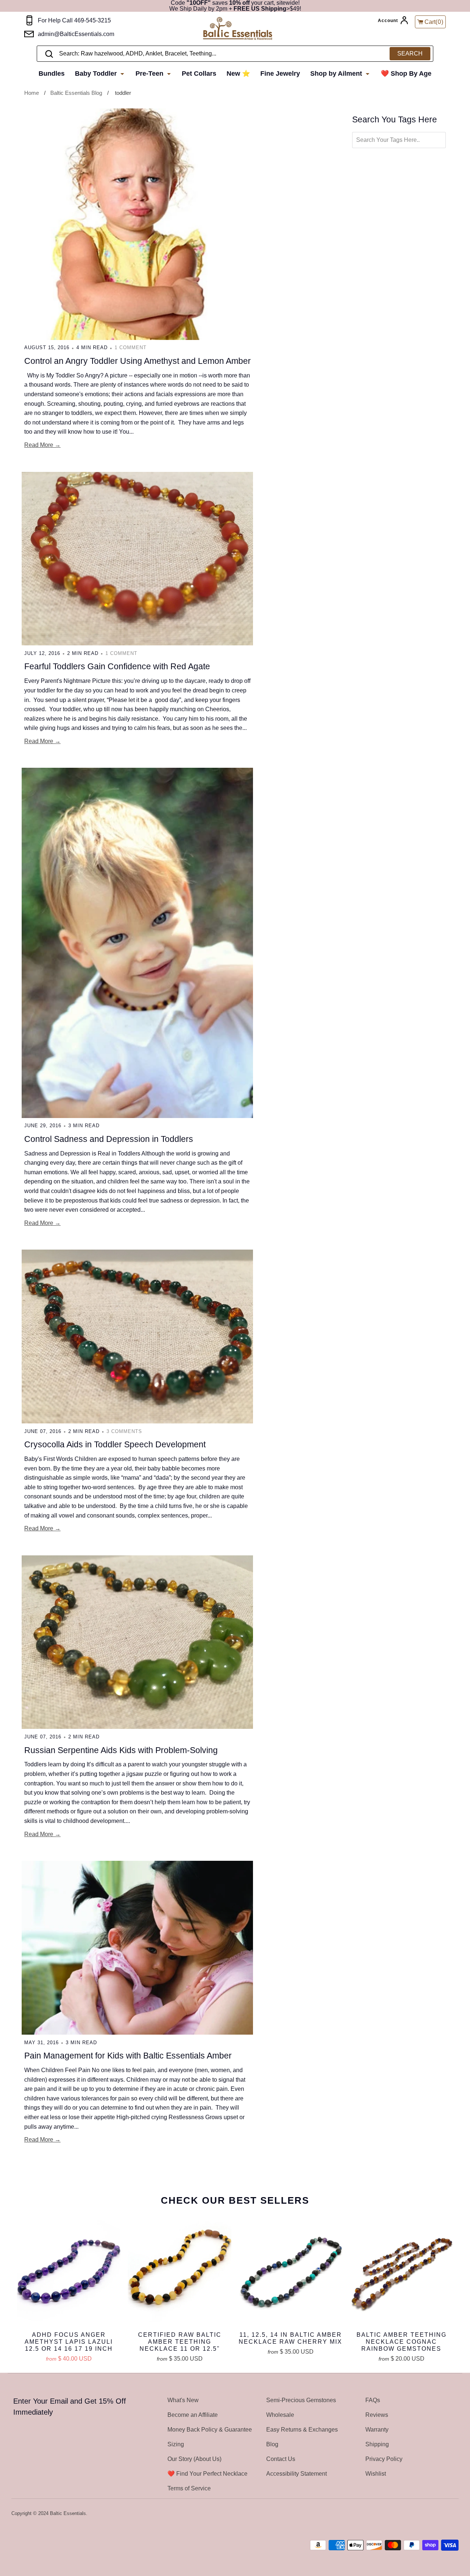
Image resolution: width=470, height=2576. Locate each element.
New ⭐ (238, 74)
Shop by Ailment (337, 74)
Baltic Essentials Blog (76, 93)
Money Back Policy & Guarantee (210, 2430)
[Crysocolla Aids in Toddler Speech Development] (137, 1337)
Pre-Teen (150, 74)
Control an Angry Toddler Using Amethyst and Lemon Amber (138, 361)
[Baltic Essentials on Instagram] (454, 2514)
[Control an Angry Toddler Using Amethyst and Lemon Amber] (137, 224)
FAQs (373, 2400)
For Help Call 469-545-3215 (74, 20)
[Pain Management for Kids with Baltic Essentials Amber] (137, 1948)
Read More (39, 445)
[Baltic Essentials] (245, 29)
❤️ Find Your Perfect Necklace (207, 2474)
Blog (272, 2444)
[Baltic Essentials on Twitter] (425, 2514)
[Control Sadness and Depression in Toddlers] (137, 943)
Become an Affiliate (193, 2415)
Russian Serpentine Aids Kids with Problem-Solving (121, 1750)
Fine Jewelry (280, 74)
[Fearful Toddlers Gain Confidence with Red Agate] (137, 559)
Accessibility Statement (297, 2474)
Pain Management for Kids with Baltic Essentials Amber (128, 2056)
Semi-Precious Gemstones (301, 2400)
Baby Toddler (97, 74)
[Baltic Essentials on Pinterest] (444, 2514)
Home (32, 93)
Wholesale (280, 2415)
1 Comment (131, 347)
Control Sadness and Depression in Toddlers (109, 1139)
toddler (123, 93)
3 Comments (124, 1431)
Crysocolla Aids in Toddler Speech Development (115, 1444)
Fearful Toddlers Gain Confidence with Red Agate (117, 666)
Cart (434, 22)
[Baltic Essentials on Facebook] (434, 2514)
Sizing (176, 2444)
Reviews (377, 2415)
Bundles (52, 74)
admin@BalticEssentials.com (76, 34)
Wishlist (376, 2474)
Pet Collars (199, 74)
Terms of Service (189, 2488)
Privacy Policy (384, 2459)
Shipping (377, 2444)
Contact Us (281, 2459)
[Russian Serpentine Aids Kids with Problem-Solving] (137, 1642)
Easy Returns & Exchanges (302, 2430)
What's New (183, 2400)
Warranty (377, 2430)
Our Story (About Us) (194, 2459)
